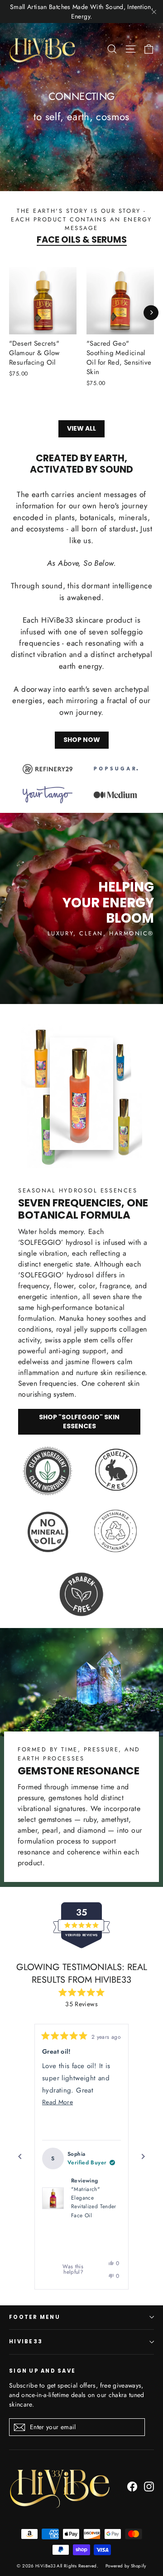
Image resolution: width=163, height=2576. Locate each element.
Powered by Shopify (126, 2566)
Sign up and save (42, 2371)
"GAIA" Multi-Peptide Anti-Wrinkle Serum (89, 2218)
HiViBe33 (26, 2341)
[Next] (151, 312)
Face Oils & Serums (82, 240)
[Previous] (20, 2157)
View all (81, 428)
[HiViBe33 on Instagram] (149, 2486)
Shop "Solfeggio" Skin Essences (79, 1422)
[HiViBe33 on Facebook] (132, 2486)
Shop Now (82, 740)
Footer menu (35, 2317)
